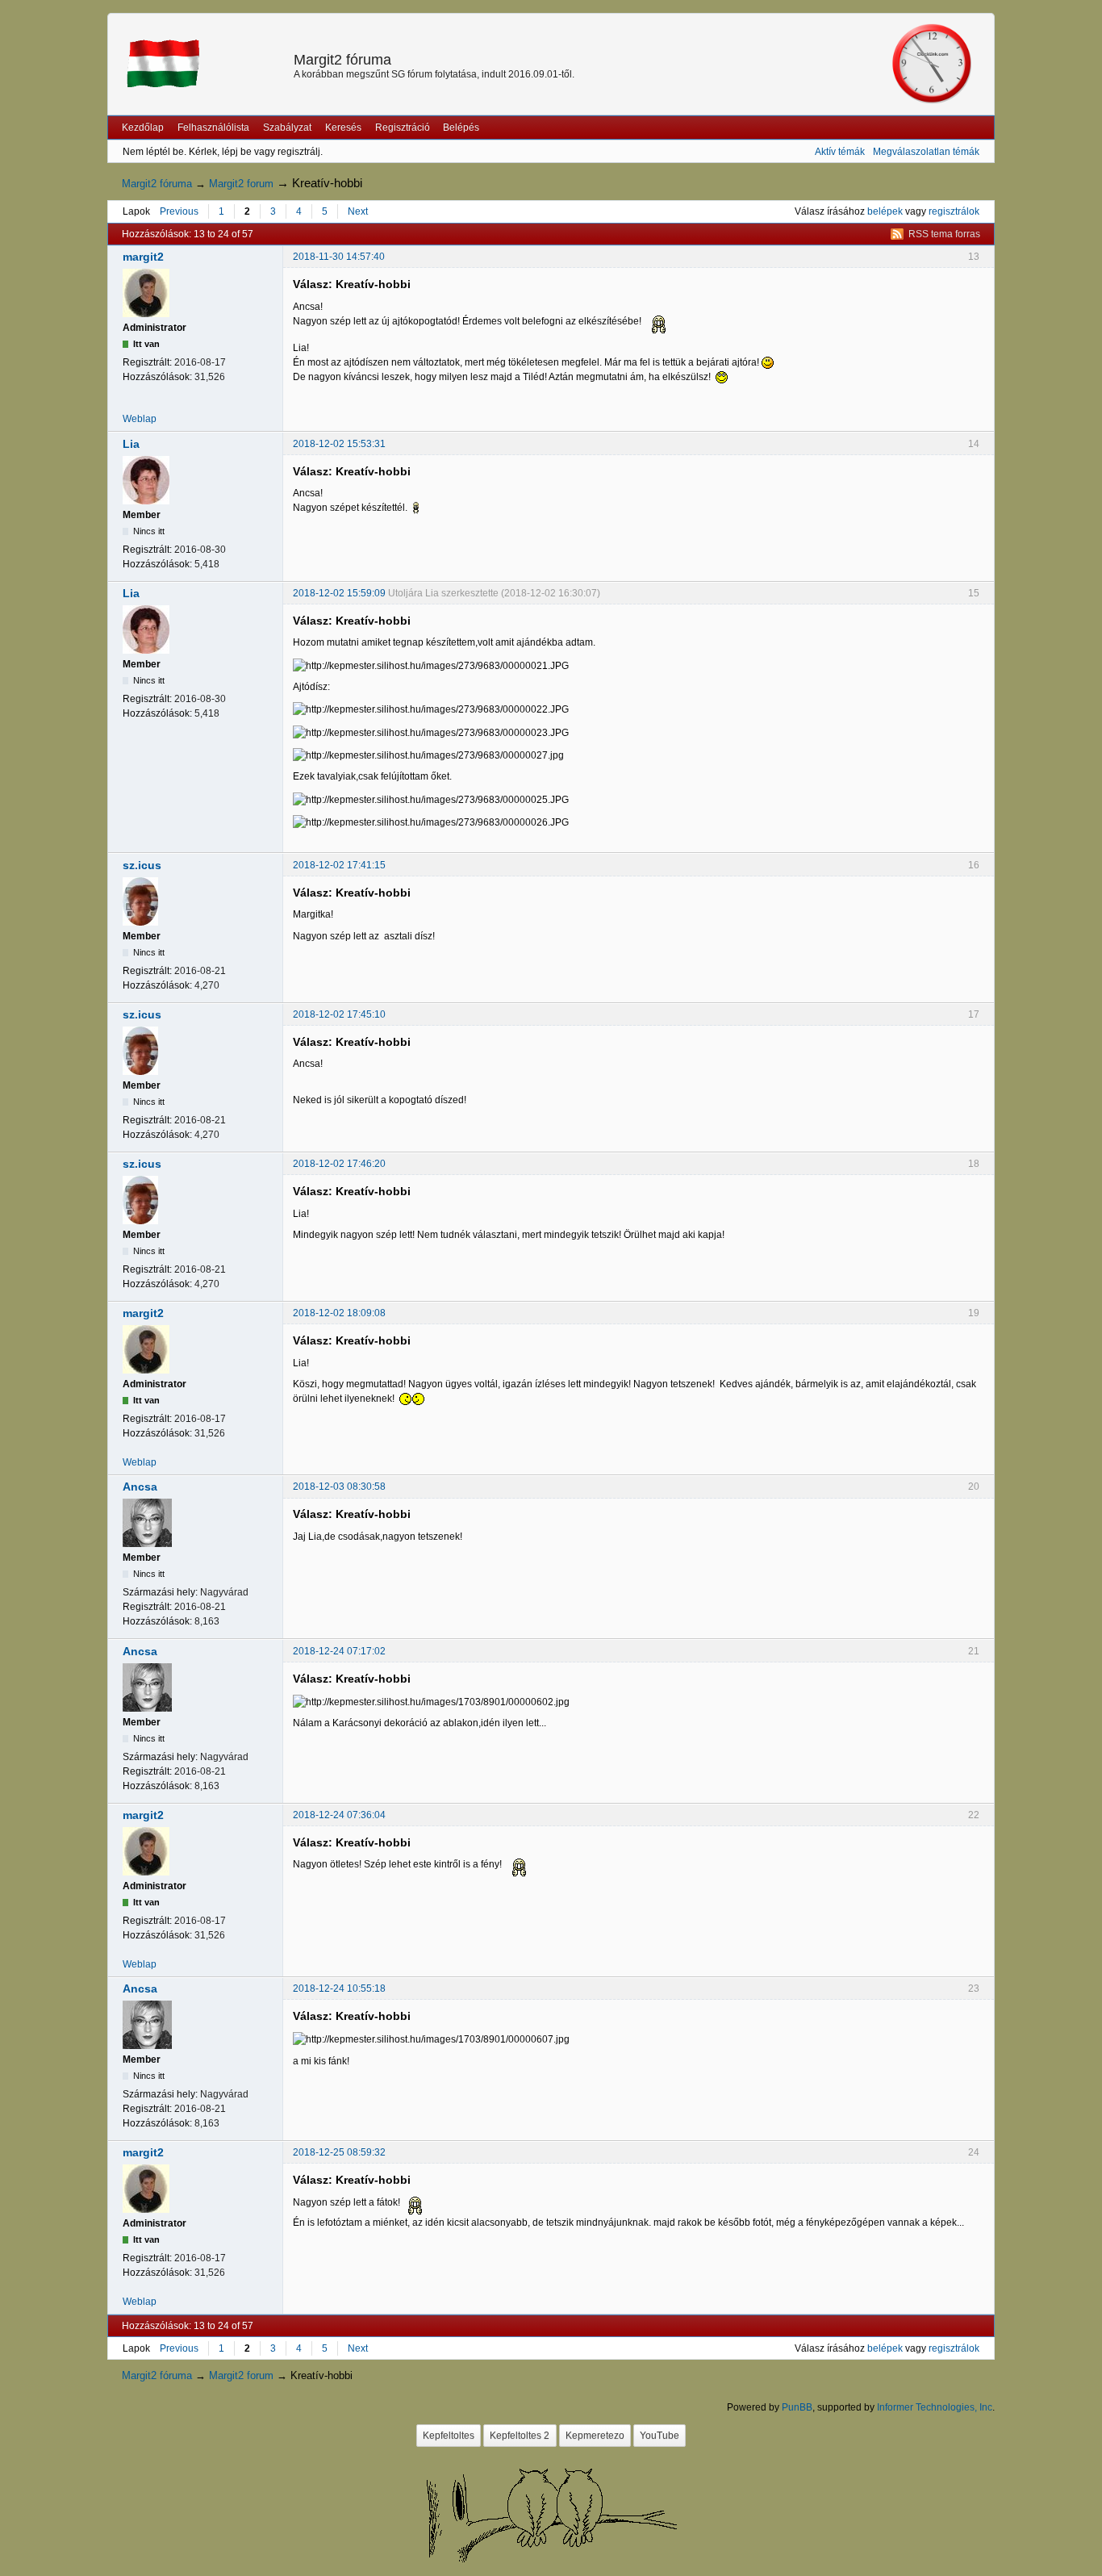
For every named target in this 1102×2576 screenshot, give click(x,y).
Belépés (461, 128)
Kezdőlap (143, 128)
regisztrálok (954, 211)
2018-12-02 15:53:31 (339, 444)
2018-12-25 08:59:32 (339, 2152)
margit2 (143, 257)
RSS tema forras (944, 234)
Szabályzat (287, 128)
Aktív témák (840, 152)
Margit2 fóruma (342, 60)
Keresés (343, 128)
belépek (885, 211)
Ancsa (140, 1487)
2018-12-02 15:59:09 (339, 593)
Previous (179, 211)
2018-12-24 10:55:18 (339, 1988)
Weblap (140, 419)
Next (358, 211)
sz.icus (142, 865)
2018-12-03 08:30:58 (339, 1487)
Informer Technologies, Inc (935, 2407)
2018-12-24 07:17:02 (339, 1651)
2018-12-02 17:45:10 (339, 1014)
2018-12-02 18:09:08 (339, 1313)
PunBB (797, 2407)
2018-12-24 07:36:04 (339, 1815)
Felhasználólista (213, 128)
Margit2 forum (241, 184)
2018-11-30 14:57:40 (339, 257)
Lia (131, 444)
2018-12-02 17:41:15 (339, 865)
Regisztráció (403, 128)
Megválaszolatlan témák (926, 152)
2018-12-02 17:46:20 (339, 1164)
